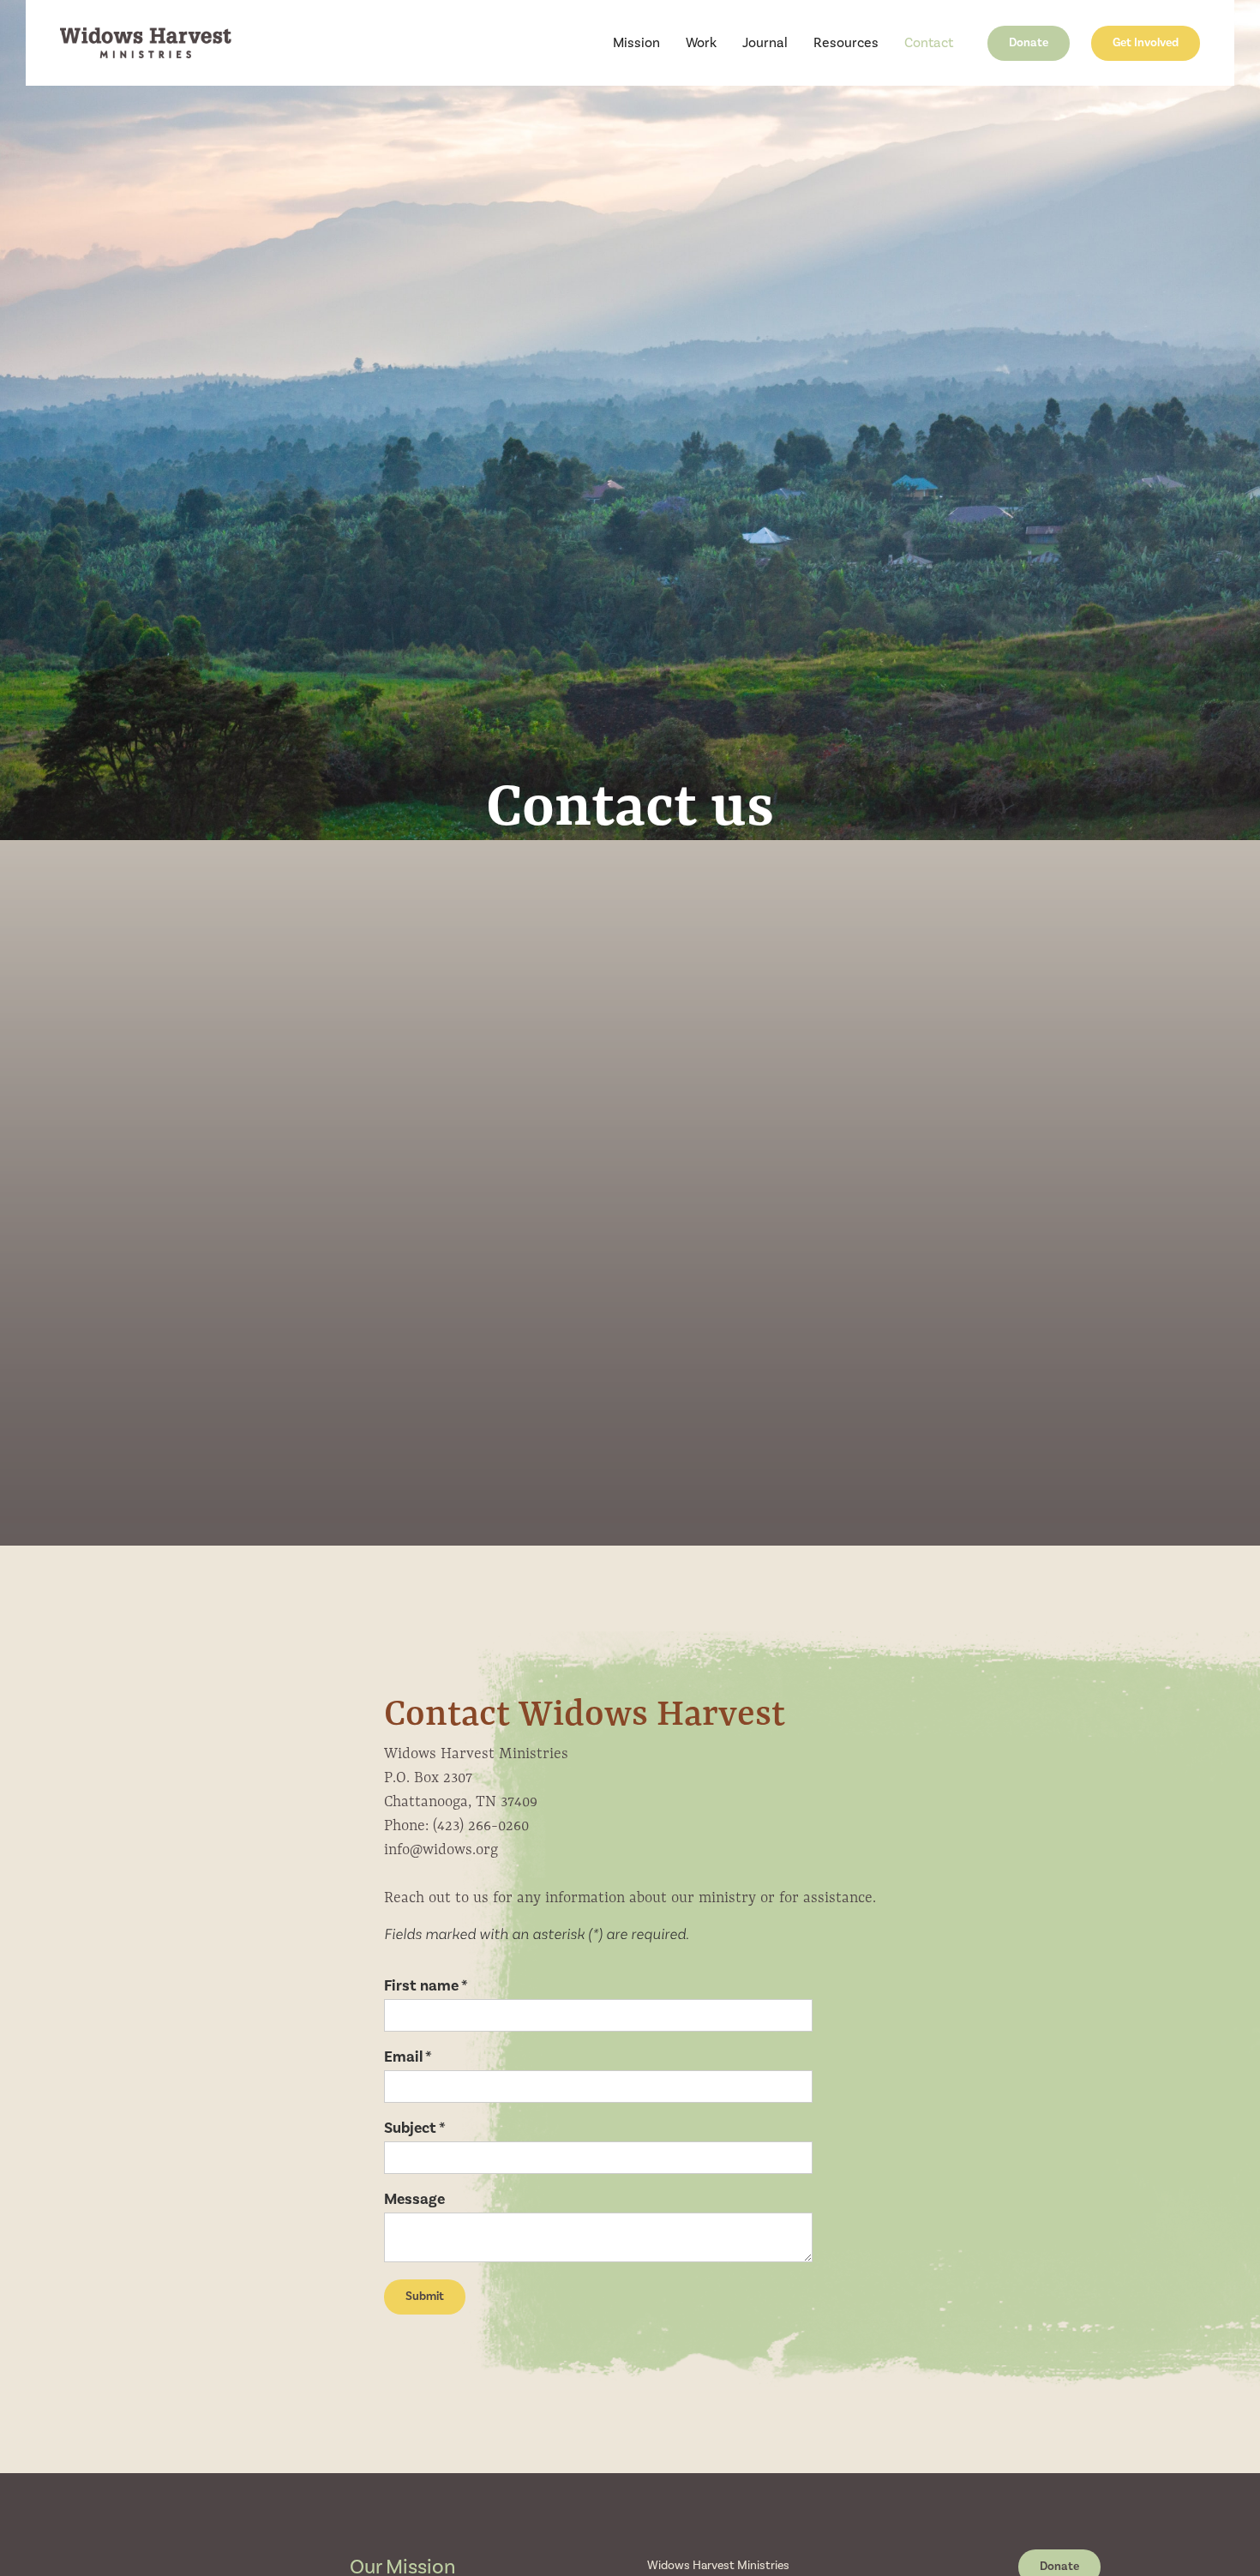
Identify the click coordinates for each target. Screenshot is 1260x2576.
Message (414, 2200)
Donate (1029, 43)
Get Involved (1146, 43)
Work (701, 43)
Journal (765, 43)
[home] (146, 43)
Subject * (415, 2129)
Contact (929, 43)
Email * (408, 2057)
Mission (636, 43)
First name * (426, 1986)
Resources (846, 43)
